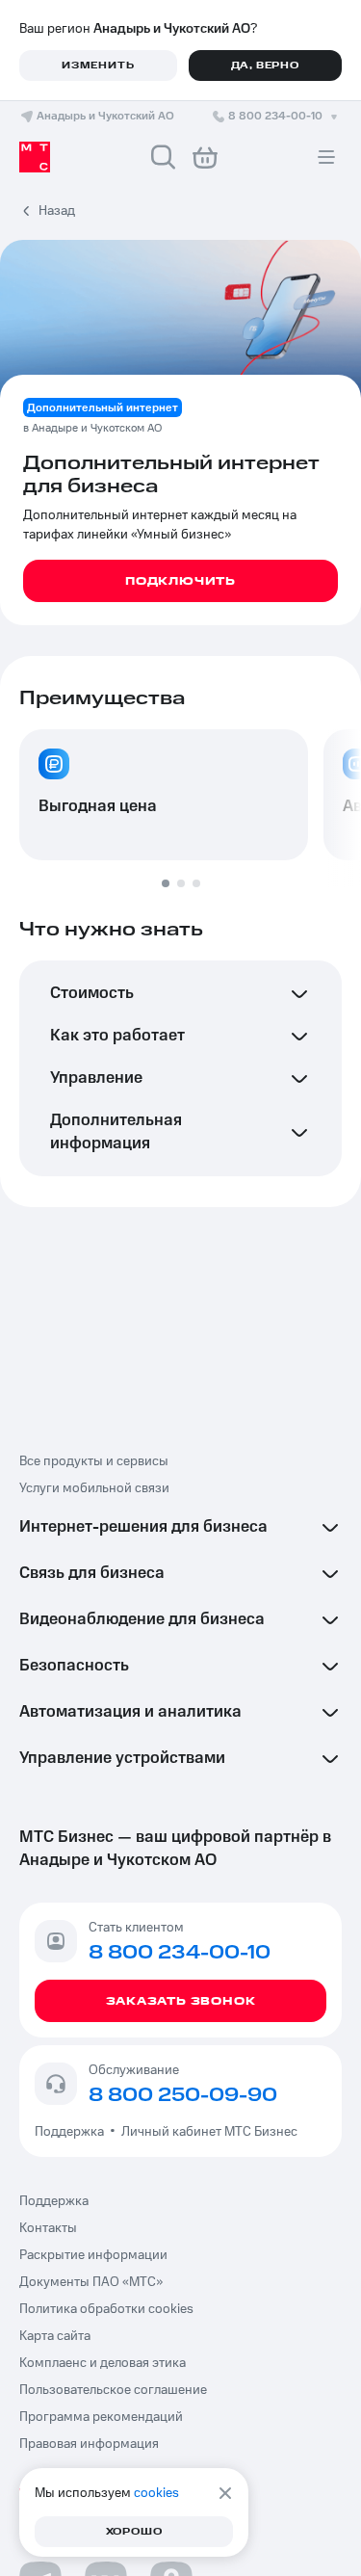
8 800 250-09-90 (183, 2095)
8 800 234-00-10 (275, 116)
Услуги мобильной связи (94, 1488)
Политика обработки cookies (106, 2309)
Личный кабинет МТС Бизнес (209, 2132)
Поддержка (72, 2132)
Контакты (48, 2228)
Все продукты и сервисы (94, 1461)
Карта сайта (55, 2336)
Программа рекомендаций (101, 2417)
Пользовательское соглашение (113, 2390)
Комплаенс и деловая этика (103, 2363)
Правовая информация (89, 2444)
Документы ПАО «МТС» (91, 2282)
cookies (156, 2493)
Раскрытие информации (93, 2255)
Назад (57, 211)
